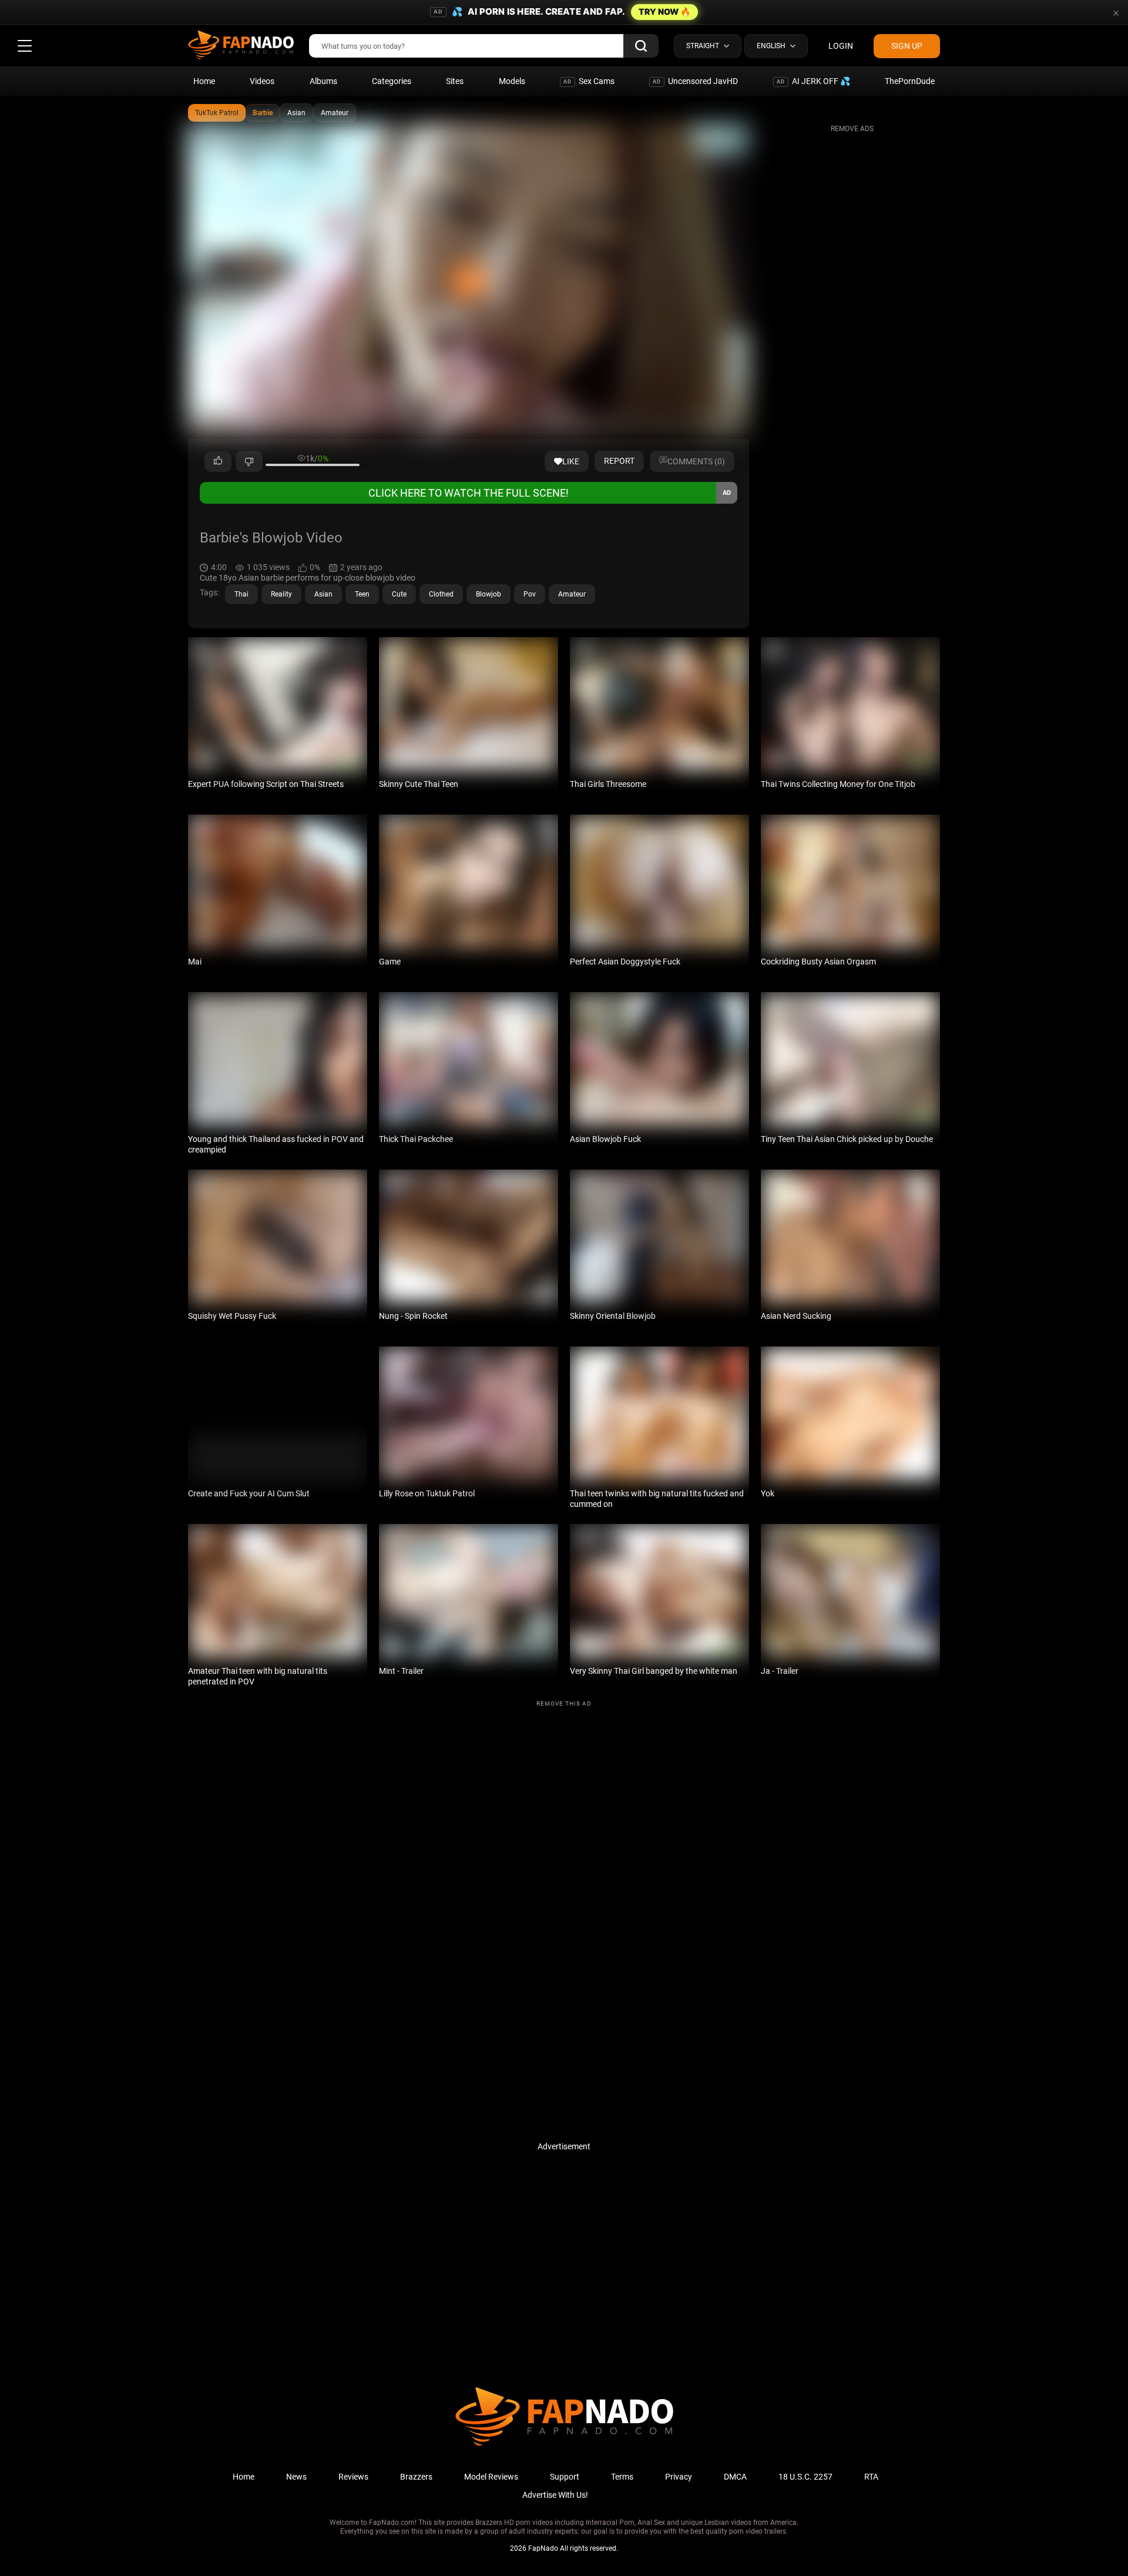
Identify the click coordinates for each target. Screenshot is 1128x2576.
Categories (392, 81)
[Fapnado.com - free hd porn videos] (241, 46)
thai (241, 594)
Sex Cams (589, 81)
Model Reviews (491, 2477)
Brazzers (416, 2477)
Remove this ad (564, 1704)
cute (399, 594)
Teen (362, 594)
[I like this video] (218, 461)
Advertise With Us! (555, 2495)
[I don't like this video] (249, 461)
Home (204, 81)
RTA (871, 2477)
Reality (281, 594)
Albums (323, 81)
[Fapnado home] (564, 2445)
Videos (262, 81)
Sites (455, 81)
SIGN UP (907, 46)
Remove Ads (852, 129)
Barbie (263, 113)
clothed (441, 594)
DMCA (735, 2477)
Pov (530, 594)
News (296, 2477)
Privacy (679, 2477)
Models (512, 81)
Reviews (353, 2477)
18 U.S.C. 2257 (805, 2477)
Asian (296, 113)
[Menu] (25, 46)
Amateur (335, 113)
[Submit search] (641, 46)
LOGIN (841, 46)
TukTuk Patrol (217, 113)
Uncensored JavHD (695, 81)
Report (619, 461)
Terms (622, 2477)
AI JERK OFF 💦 (813, 81)
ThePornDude (910, 81)
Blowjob (489, 594)
